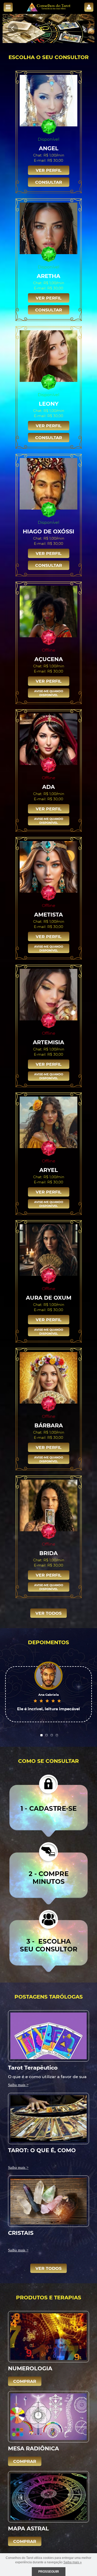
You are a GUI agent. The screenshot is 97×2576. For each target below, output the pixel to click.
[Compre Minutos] (48, 1873)
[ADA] (49, 739)
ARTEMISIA (48, 1042)
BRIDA (48, 1553)
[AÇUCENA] (49, 611)
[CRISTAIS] (48, 2201)
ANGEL (49, 148)
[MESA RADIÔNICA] (48, 2416)
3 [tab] (52, 1735)
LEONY (49, 403)
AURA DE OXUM (49, 1297)
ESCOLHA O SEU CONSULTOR (49, 57)
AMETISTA (48, 914)
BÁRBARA (49, 1425)
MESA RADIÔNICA (33, 2448)
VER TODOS (48, 1613)
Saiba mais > (18, 2085)
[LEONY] (49, 356)
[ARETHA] (49, 228)
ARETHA (48, 276)
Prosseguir (49, 2572)
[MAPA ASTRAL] (48, 2496)
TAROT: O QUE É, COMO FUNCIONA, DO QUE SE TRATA (42, 2150)
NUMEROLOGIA (30, 2368)
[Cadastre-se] (48, 1805)
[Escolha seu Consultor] (48, 1941)
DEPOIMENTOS (48, 1642)
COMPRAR (25, 2381)
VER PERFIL (49, 170)
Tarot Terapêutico (33, 2067)
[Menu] (8, 7)
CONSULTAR (49, 182)
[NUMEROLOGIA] (48, 2336)
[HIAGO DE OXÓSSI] (49, 484)
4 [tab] (57, 1735)
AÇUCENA (49, 659)
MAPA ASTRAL (28, 2528)
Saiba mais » (73, 2562)
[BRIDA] (49, 1505)
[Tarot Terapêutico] (48, 2035)
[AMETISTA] (49, 867)
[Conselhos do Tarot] (49, 7)
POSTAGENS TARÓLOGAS (49, 1996)
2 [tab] (47, 1735)
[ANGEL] (49, 101)
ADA (48, 787)
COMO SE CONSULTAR (48, 1761)
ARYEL (49, 1170)
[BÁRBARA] (49, 1378)
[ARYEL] (49, 1122)
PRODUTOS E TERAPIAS (49, 2297)
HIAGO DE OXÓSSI (48, 531)
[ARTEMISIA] (49, 994)
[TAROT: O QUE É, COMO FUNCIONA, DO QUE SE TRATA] (48, 2118)
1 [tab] (41, 1735)
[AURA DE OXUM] (49, 1250)
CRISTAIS (21, 2233)
